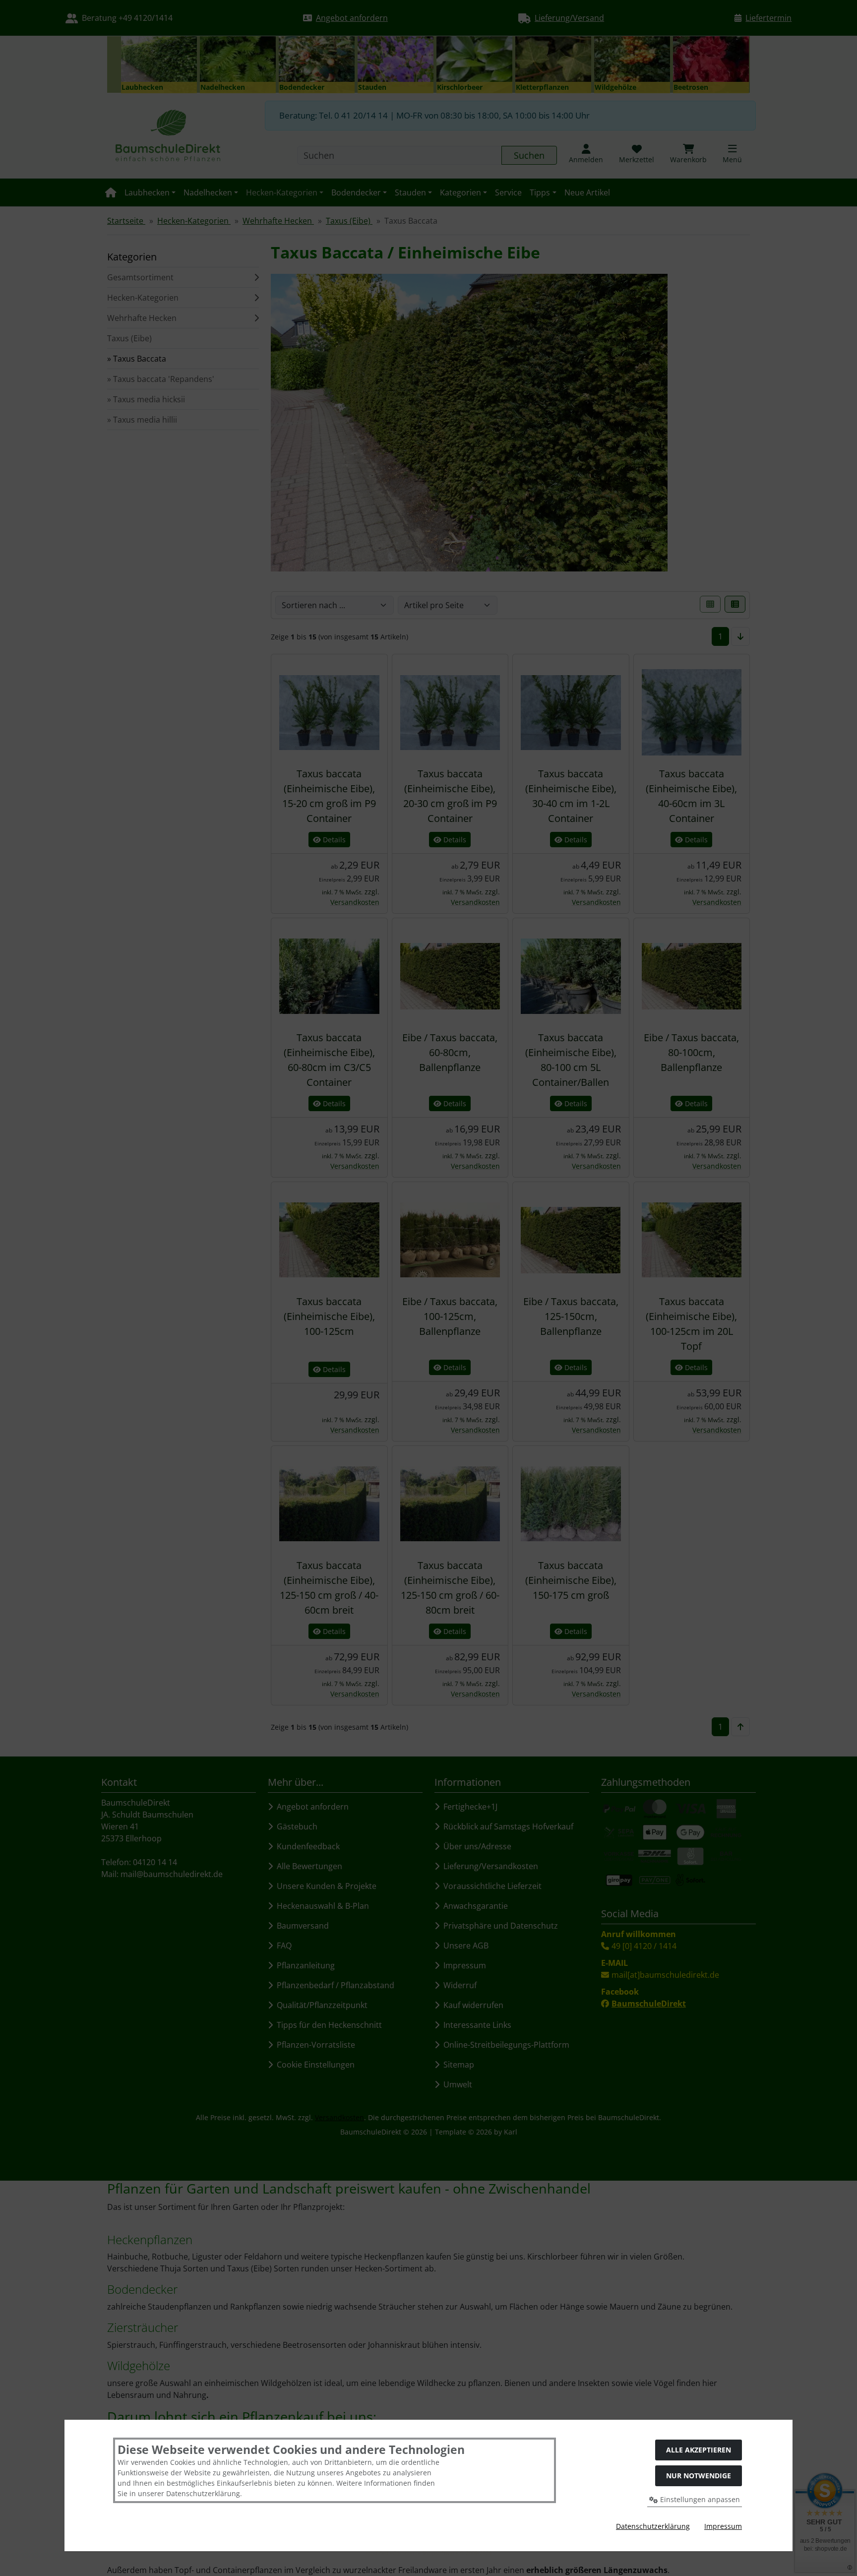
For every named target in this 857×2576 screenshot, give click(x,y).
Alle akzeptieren (699, 2450)
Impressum (723, 2526)
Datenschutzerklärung (653, 2526)
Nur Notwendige (699, 2476)
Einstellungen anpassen (699, 2499)
